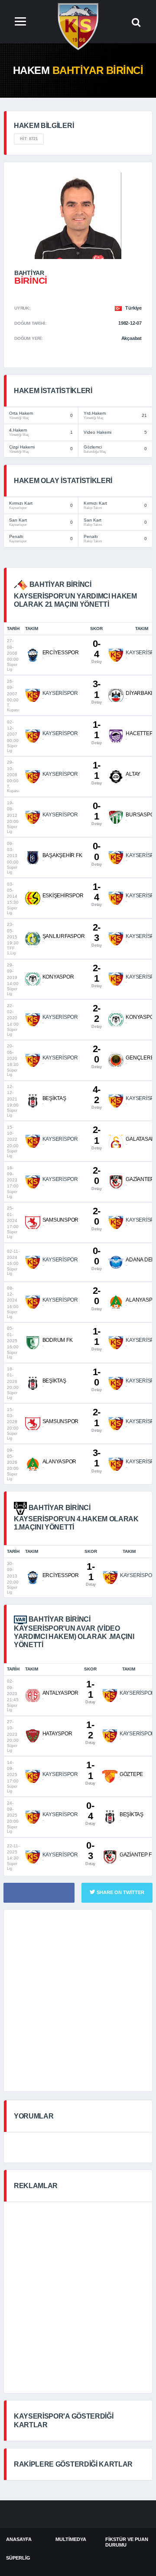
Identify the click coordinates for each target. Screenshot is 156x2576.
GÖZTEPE (131, 1774)
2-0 (96, 1056)
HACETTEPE (141, 733)
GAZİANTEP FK (137, 1855)
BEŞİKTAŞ (54, 1098)
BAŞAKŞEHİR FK (62, 855)
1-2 (90, 1732)
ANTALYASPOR (60, 1693)
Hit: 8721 (29, 139)
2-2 (96, 1016)
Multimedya (71, 2539)
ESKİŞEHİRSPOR (63, 896)
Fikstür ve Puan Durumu (127, 2542)
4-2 (96, 1097)
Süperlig (18, 2558)
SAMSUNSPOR (61, 1220)
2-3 (96, 935)
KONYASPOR (58, 977)
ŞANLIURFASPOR (64, 936)
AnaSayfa (19, 2539)
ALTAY (133, 774)
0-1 (96, 813)
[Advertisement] (78, 2000)
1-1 (96, 732)
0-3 (90, 1853)
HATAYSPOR (57, 1734)
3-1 (96, 691)
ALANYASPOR (60, 1462)
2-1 (96, 975)
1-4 (96, 894)
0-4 (96, 651)
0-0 (96, 853)
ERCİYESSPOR (61, 653)
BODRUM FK (58, 1340)
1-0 (96, 1379)
